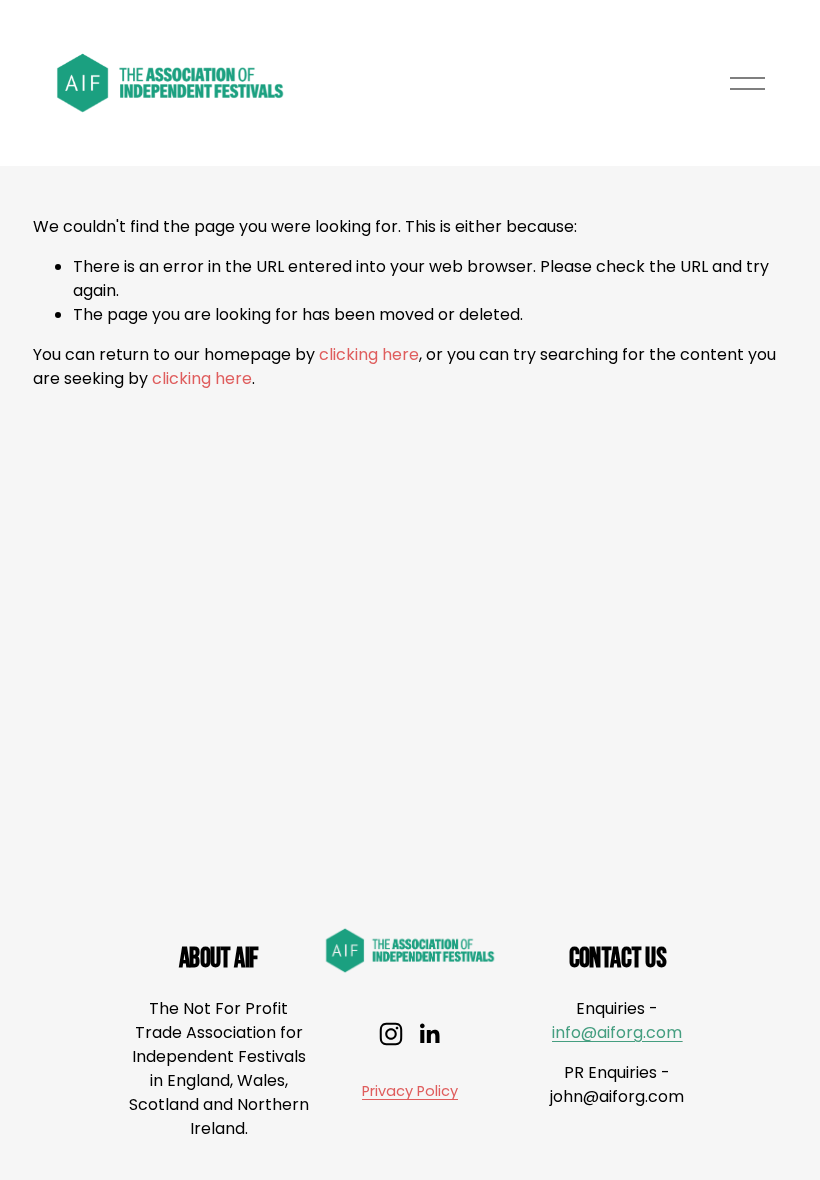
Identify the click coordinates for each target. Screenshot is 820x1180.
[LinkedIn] (429, 1034)
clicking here (369, 354)
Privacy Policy (410, 1091)
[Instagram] (391, 1034)
